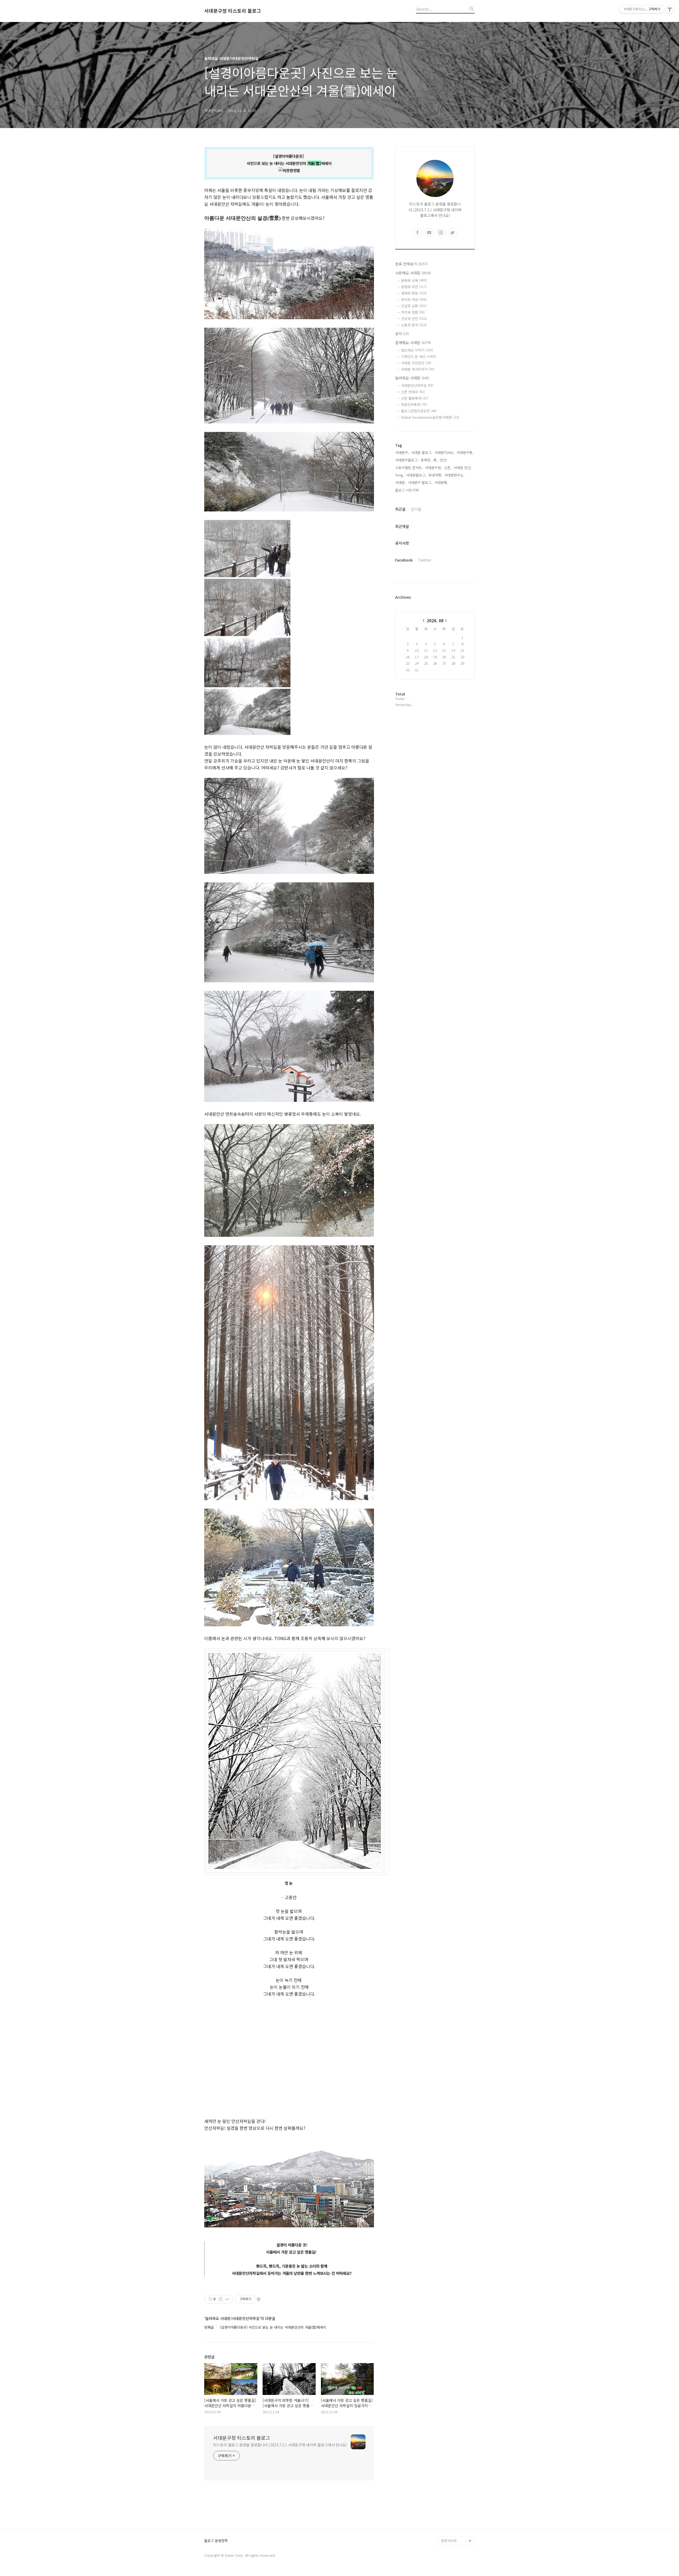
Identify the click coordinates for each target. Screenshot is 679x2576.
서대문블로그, (416, 475)
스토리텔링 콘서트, (409, 468)
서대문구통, (465, 452)
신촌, (448, 468)
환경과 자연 (414, 287)
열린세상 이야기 (417, 350)
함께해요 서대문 (413, 343)
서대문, (401, 482)
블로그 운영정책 (216, 2541)
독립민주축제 (414, 404)
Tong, (400, 475)
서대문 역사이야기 (418, 369)
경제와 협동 (414, 293)
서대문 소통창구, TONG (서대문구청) (456, 2460)
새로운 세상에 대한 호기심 (457, 2528)
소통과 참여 (414, 325)
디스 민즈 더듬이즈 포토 (457, 2502)
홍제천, (426, 460)
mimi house (451, 2515)
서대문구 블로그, (420, 482)
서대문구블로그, (407, 460)
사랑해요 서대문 (413, 273)
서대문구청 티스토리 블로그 (233, 11)
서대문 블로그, (422, 452)
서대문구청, (433, 468)
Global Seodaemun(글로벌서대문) (430, 417)
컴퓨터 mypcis (452, 2481)
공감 (445, 2473)
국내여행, (435, 475)
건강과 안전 (414, 319)
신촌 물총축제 (415, 398)
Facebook (404, 560)
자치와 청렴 (413, 312)
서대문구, (402, 452)
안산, (443, 460)
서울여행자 (449, 2490)
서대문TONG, (444, 452)
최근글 (400, 509)
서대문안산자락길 (417, 385)
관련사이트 (449, 2541)
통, (436, 460)
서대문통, (441, 482)
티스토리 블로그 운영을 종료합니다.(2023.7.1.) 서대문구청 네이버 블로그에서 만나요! (280, 2445)
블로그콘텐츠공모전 (419, 411)
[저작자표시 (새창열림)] (258, 2299)
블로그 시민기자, (407, 490)
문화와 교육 (414, 280)
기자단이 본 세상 (419, 356)
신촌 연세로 (413, 392)
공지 (402, 334)
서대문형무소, (454, 475)
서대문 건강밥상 (416, 363)
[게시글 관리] (227, 2299)
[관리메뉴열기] (670, 9)
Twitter (425, 560)
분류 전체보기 (411, 264)
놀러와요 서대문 (412, 378)
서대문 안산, (463, 468)
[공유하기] (221, 2299)
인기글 (416, 509)
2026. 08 (435, 621)
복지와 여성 (414, 299)
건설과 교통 (414, 306)
